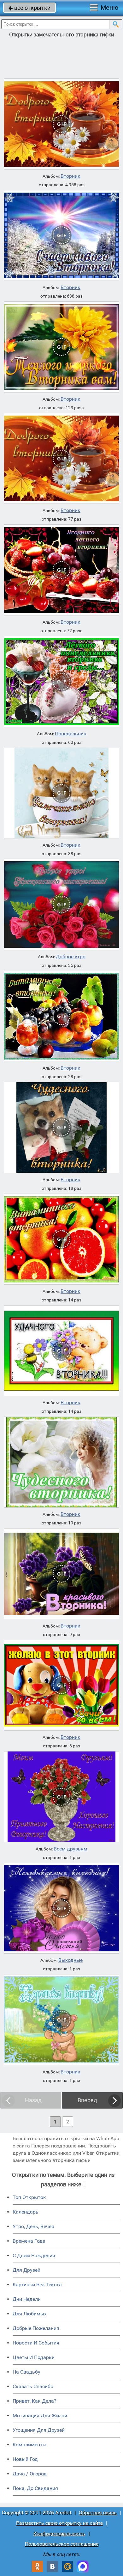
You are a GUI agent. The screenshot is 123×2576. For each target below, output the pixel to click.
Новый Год (25, 2459)
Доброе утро (71, 957)
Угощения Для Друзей (39, 2430)
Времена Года (29, 2241)
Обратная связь (98, 2513)
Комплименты (29, 2445)
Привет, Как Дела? (35, 2401)
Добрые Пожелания (36, 2328)
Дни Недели (27, 2299)
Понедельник (71, 734)
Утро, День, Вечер (33, 2226)
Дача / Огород (30, 2474)
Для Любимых (30, 2314)
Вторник (70, 176)
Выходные (70, 1960)
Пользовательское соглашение (62, 2544)
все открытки (29, 8)
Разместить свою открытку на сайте (59, 2523)
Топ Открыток (29, 2197)
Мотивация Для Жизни (40, 2415)
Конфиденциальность (59, 2533)
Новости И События (36, 2343)
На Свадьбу (26, 2372)
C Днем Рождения (34, 2255)
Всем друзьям (70, 1849)
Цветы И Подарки (34, 2357)
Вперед (87, 2100)
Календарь (26, 2212)
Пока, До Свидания (35, 2488)
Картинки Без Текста (37, 2285)
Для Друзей (26, 2270)
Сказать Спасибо (33, 2386)
